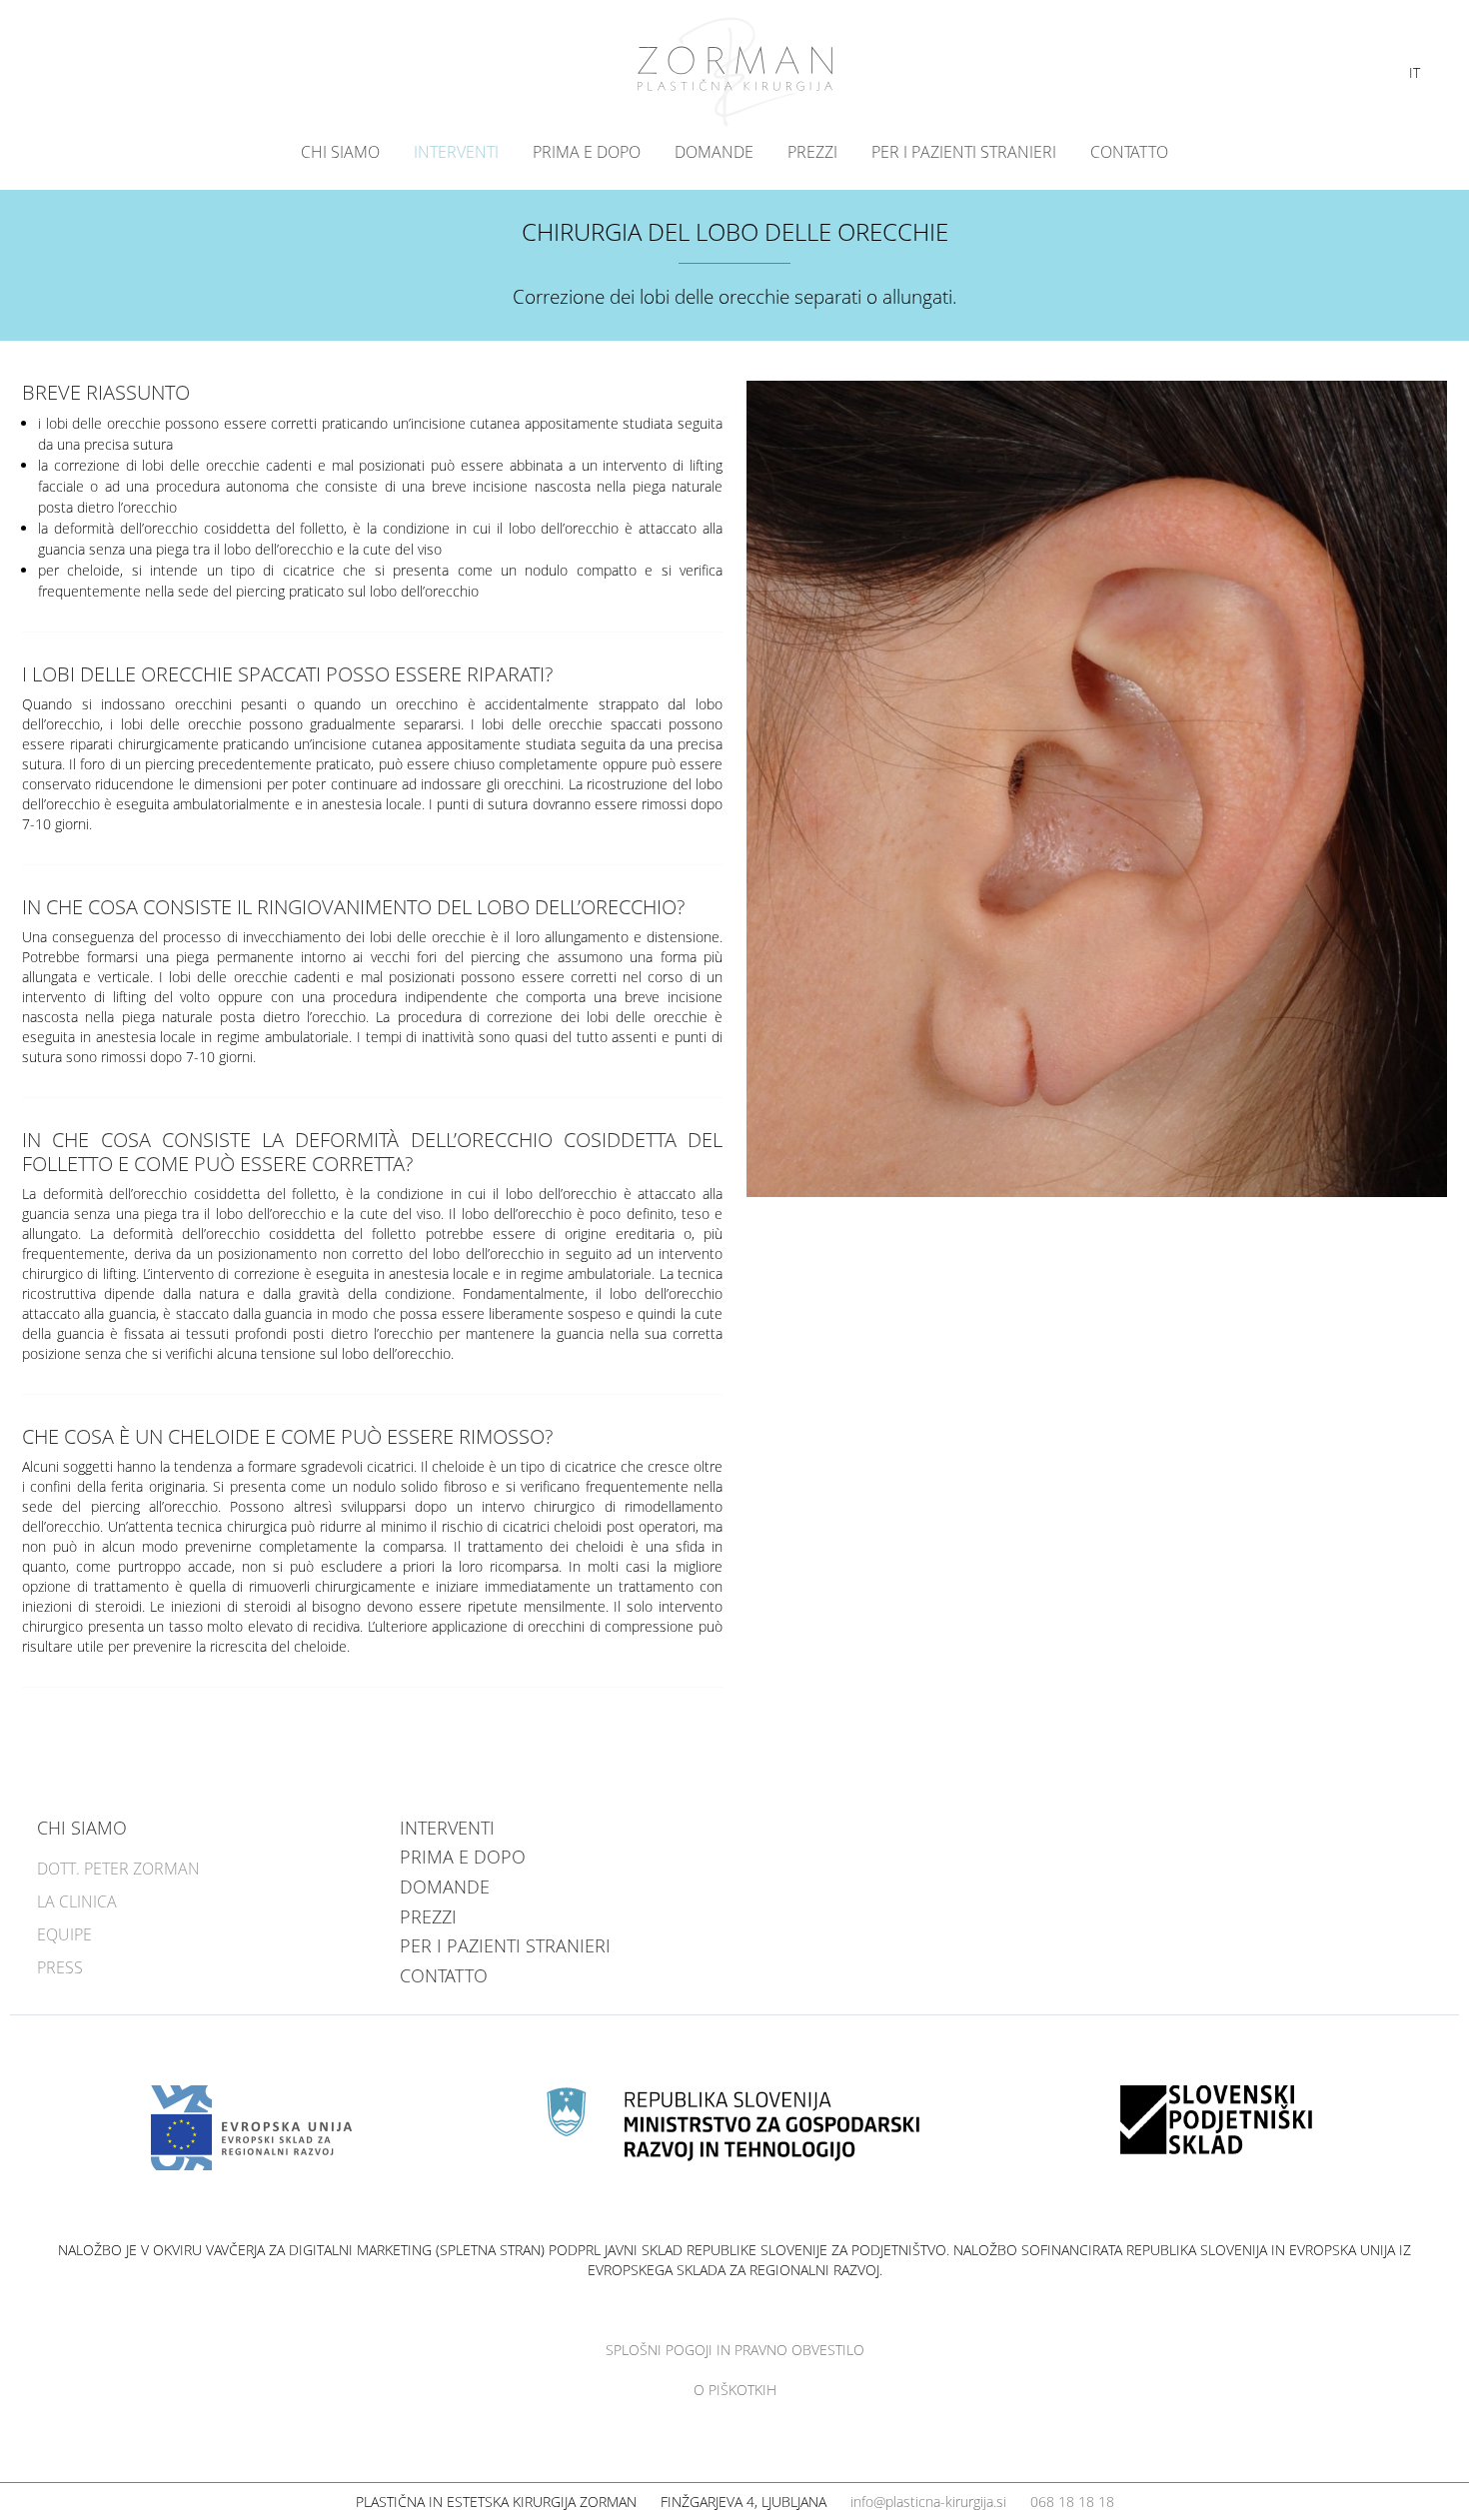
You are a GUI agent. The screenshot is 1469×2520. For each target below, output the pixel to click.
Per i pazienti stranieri (964, 152)
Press (60, 1967)
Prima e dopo (587, 152)
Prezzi (812, 152)
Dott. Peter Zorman (118, 1869)
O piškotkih (735, 2390)
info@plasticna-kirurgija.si (928, 2502)
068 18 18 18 (1072, 2502)
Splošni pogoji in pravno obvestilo (735, 2350)
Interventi (456, 152)
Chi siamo (340, 152)
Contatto (1129, 152)
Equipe (64, 1934)
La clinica (77, 1901)
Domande (714, 152)
